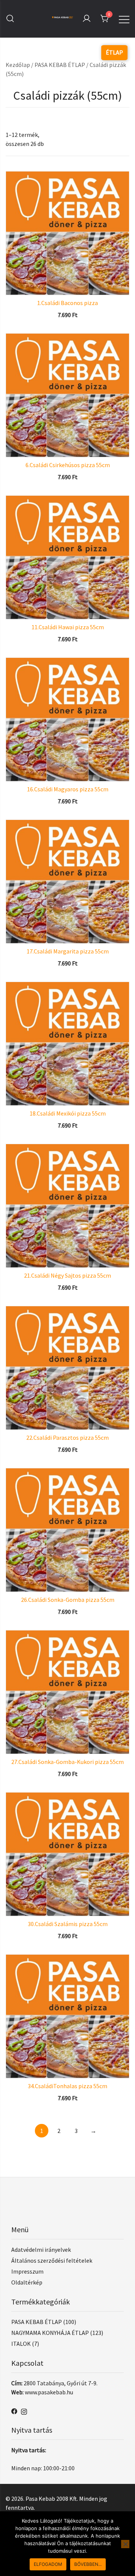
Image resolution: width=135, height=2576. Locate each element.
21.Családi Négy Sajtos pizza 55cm (67, 1275)
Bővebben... (88, 2564)
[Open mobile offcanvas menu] (124, 18)
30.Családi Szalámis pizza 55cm (68, 1924)
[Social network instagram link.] (24, 2411)
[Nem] (125, 2544)
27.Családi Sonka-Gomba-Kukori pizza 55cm (67, 1762)
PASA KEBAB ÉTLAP (60, 65)
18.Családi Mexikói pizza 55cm (68, 1113)
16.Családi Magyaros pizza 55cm (68, 789)
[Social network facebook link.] (14, 2411)
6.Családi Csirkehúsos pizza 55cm (68, 465)
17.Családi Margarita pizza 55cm (68, 951)
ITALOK (21, 2344)
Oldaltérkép (27, 2282)
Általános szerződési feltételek (52, 2260)
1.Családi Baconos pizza (67, 303)
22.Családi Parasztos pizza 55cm (67, 1438)
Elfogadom (48, 2564)
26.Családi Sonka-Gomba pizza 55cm (68, 1600)
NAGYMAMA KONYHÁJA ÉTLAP (50, 2333)
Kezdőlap (18, 65)
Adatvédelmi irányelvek (41, 2250)
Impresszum (27, 2271)
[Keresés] (10, 19)
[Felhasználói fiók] (87, 19)
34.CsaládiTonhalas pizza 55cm (67, 2086)
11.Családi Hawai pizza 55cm (68, 627)
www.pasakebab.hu (49, 2392)
